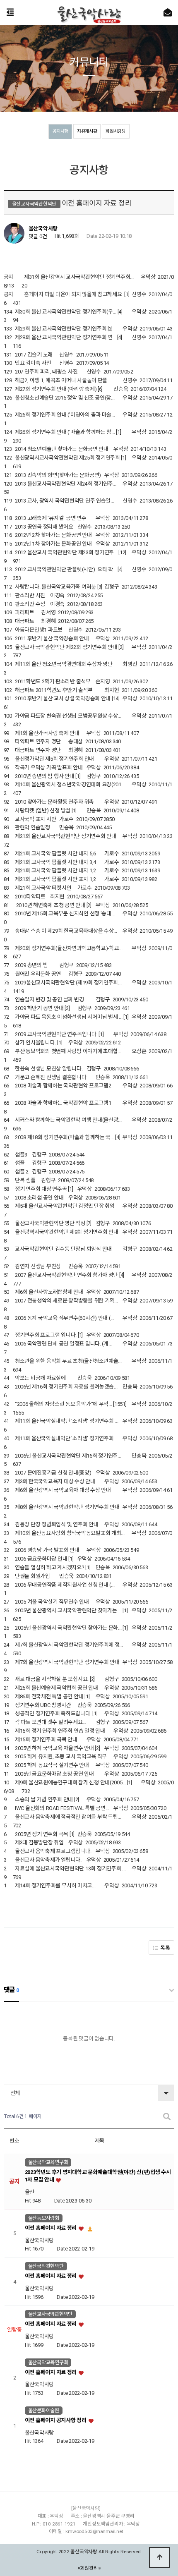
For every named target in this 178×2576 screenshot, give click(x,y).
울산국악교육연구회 (48, 2162)
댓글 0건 (38, 236)
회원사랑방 (116, 131)
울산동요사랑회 (44, 2218)
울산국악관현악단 (46, 2266)
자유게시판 (87, 131)
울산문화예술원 (44, 2411)
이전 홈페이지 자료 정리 (51, 2228)
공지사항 (60, 131)
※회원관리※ (89, 2568)
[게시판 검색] (167, 2117)
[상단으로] (159, 2557)
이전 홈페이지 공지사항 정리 (56, 2420)
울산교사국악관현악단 (50, 2314)
